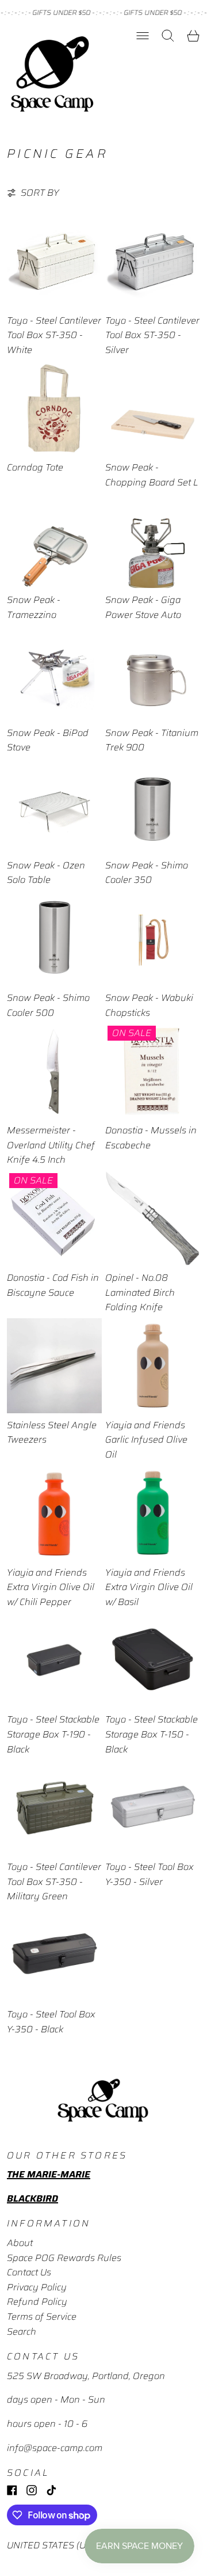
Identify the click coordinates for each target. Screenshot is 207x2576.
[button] (168, 36)
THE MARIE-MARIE (49, 2174)
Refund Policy (37, 2302)
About (20, 2243)
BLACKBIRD (32, 2198)
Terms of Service (42, 2317)
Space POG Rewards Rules (64, 2258)
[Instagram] (32, 2490)
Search (22, 2332)
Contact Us (29, 2272)
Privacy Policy (37, 2287)
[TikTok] (51, 2490)
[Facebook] (12, 2490)
